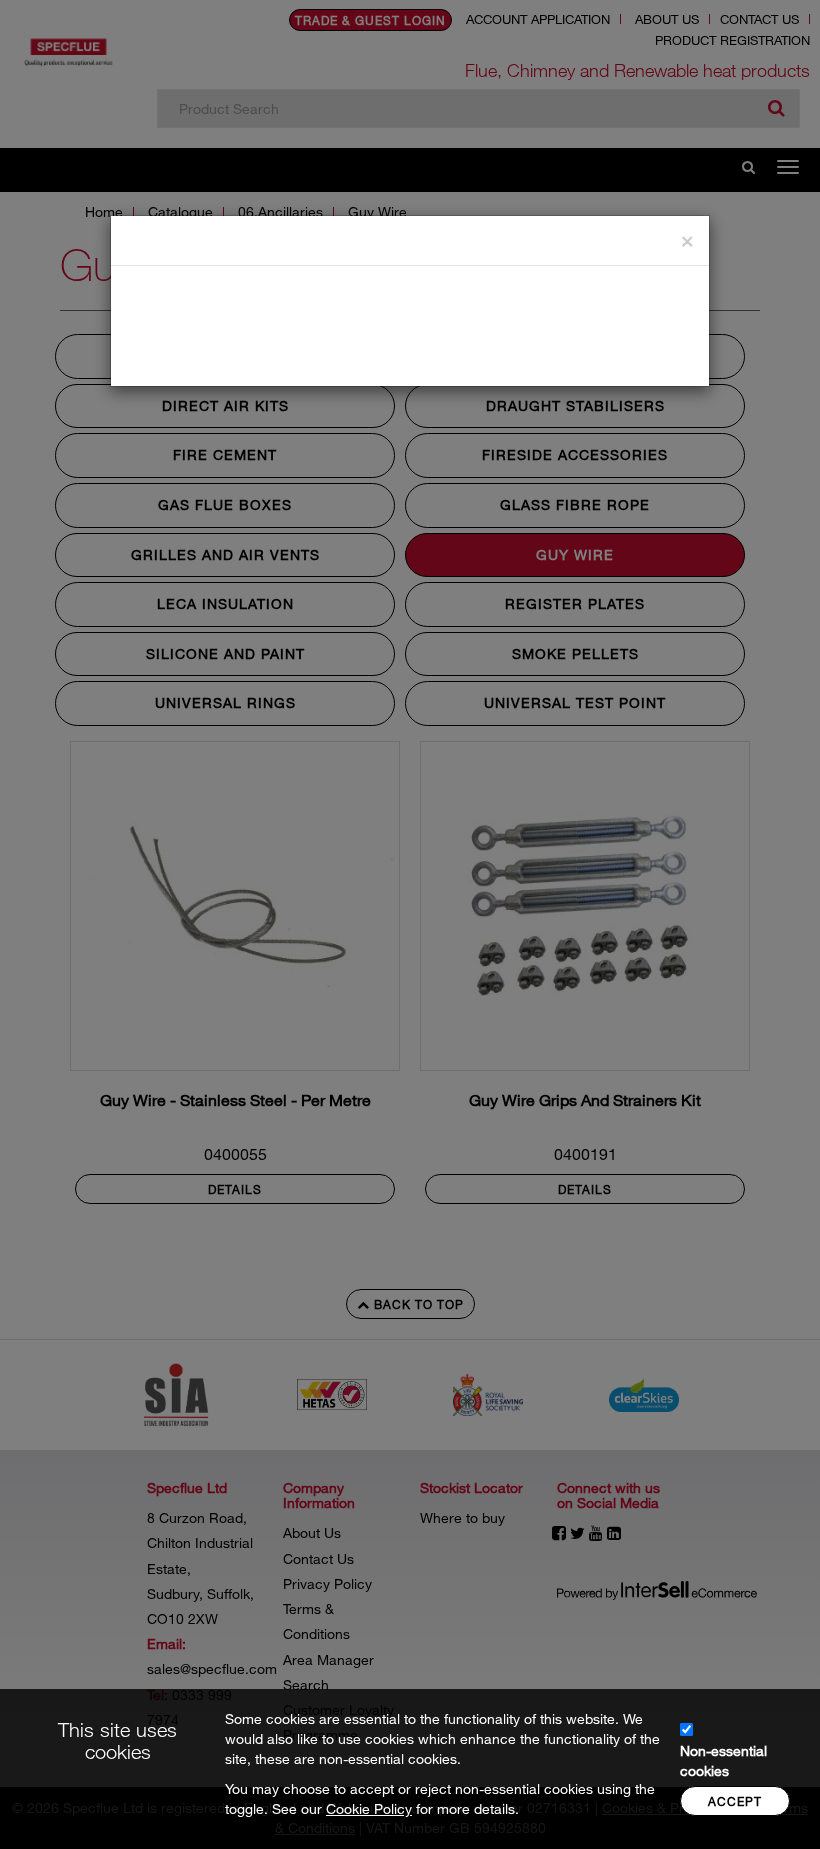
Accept (735, 1801)
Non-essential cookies (723, 1760)
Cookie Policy (369, 1808)
